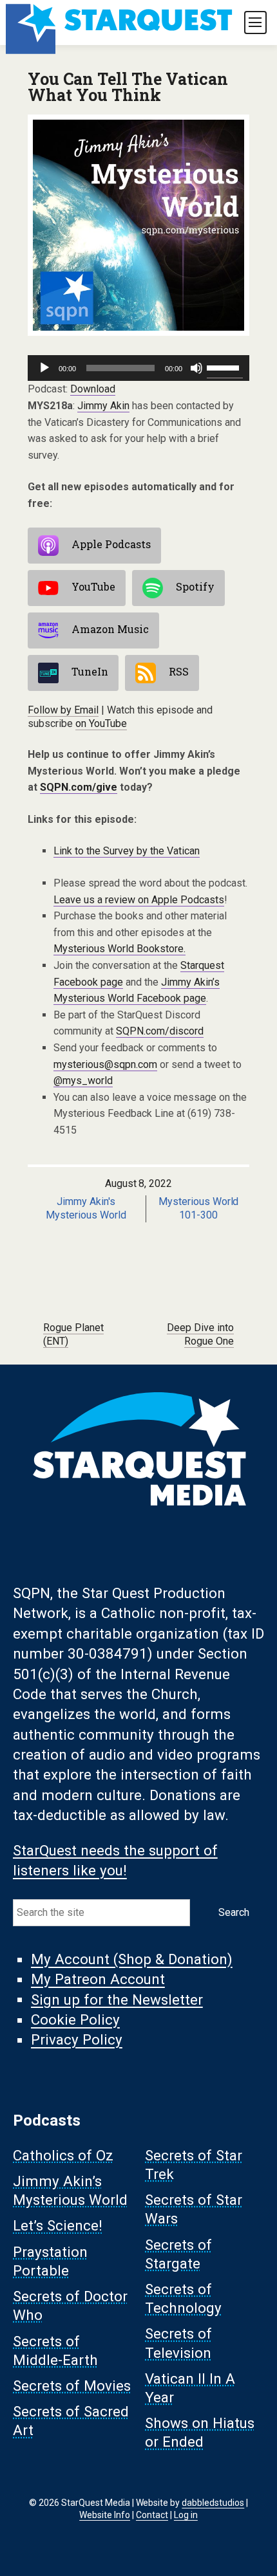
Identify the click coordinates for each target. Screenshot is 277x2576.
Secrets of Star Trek (194, 2165)
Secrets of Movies (72, 2386)
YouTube (93, 586)
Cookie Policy (75, 2020)
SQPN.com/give (79, 787)
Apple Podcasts (111, 544)
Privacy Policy (77, 2040)
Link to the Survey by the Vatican (127, 851)
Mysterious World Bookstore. (119, 949)
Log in (186, 2515)
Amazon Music (110, 629)
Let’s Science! (58, 2226)
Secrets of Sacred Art (71, 2421)
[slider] (225, 367)
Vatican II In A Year (190, 2388)
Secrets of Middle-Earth (55, 2351)
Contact (152, 2515)
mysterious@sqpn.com (105, 1064)
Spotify (195, 586)
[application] (138, 368)
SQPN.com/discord (160, 1031)
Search (234, 1912)
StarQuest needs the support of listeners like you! (115, 1860)
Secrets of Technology (183, 2298)
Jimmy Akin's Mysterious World (86, 1208)
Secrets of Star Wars (194, 2210)
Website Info (105, 2515)
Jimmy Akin (103, 406)
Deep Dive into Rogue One (200, 1334)
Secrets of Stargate (178, 2254)
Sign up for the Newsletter (117, 2000)
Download (93, 389)
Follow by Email (63, 710)
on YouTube (101, 723)
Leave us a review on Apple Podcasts (139, 900)
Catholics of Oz (63, 2155)
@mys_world (83, 1081)
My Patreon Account (98, 1980)
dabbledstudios (213, 2503)
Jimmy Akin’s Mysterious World (70, 2190)
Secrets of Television (178, 2343)
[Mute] (196, 368)
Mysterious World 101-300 (199, 1208)
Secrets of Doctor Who (70, 2306)
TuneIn (90, 671)
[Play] (44, 368)
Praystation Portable (50, 2261)
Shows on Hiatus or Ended (200, 2433)
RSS (179, 671)
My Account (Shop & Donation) (132, 1960)
